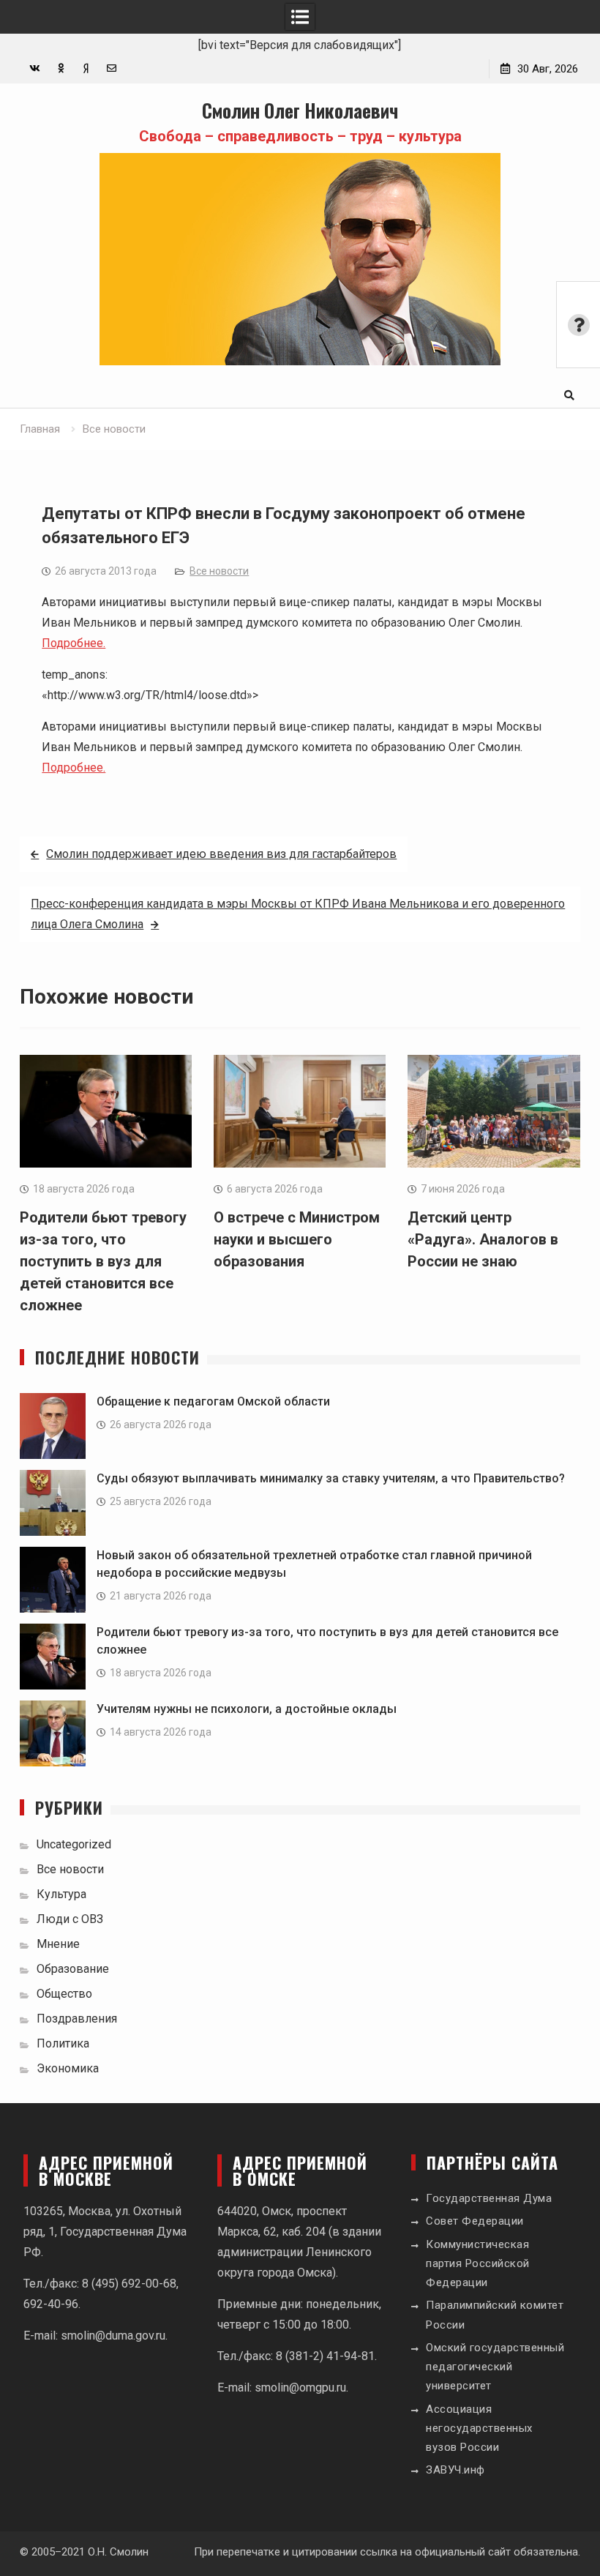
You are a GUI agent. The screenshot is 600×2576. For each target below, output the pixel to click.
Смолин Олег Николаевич (300, 110)
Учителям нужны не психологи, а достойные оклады (247, 1709)
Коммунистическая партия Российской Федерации (478, 2264)
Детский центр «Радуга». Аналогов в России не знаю (483, 1239)
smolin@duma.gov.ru (113, 2336)
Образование (73, 1969)
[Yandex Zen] (86, 68)
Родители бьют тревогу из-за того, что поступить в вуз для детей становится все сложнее (103, 1261)
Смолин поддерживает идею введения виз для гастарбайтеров (221, 854)
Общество (64, 1994)
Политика (63, 2043)
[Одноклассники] (60, 68)
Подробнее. (74, 643)
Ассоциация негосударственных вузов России (479, 2428)
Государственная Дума (489, 2198)
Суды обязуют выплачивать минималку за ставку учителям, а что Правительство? (331, 1478)
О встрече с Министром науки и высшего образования (297, 1239)
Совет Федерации (475, 2221)
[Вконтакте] (35, 68)
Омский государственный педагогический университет (495, 2367)
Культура (61, 1894)
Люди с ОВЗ (70, 1919)
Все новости (219, 571)
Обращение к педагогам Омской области (213, 1401)
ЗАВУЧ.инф (455, 2470)
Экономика (68, 2068)
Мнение (58, 1944)
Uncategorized (74, 1844)
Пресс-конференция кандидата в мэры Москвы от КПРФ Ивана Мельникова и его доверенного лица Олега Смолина (298, 914)
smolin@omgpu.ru (300, 2388)
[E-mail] (112, 68)
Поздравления (77, 2019)
